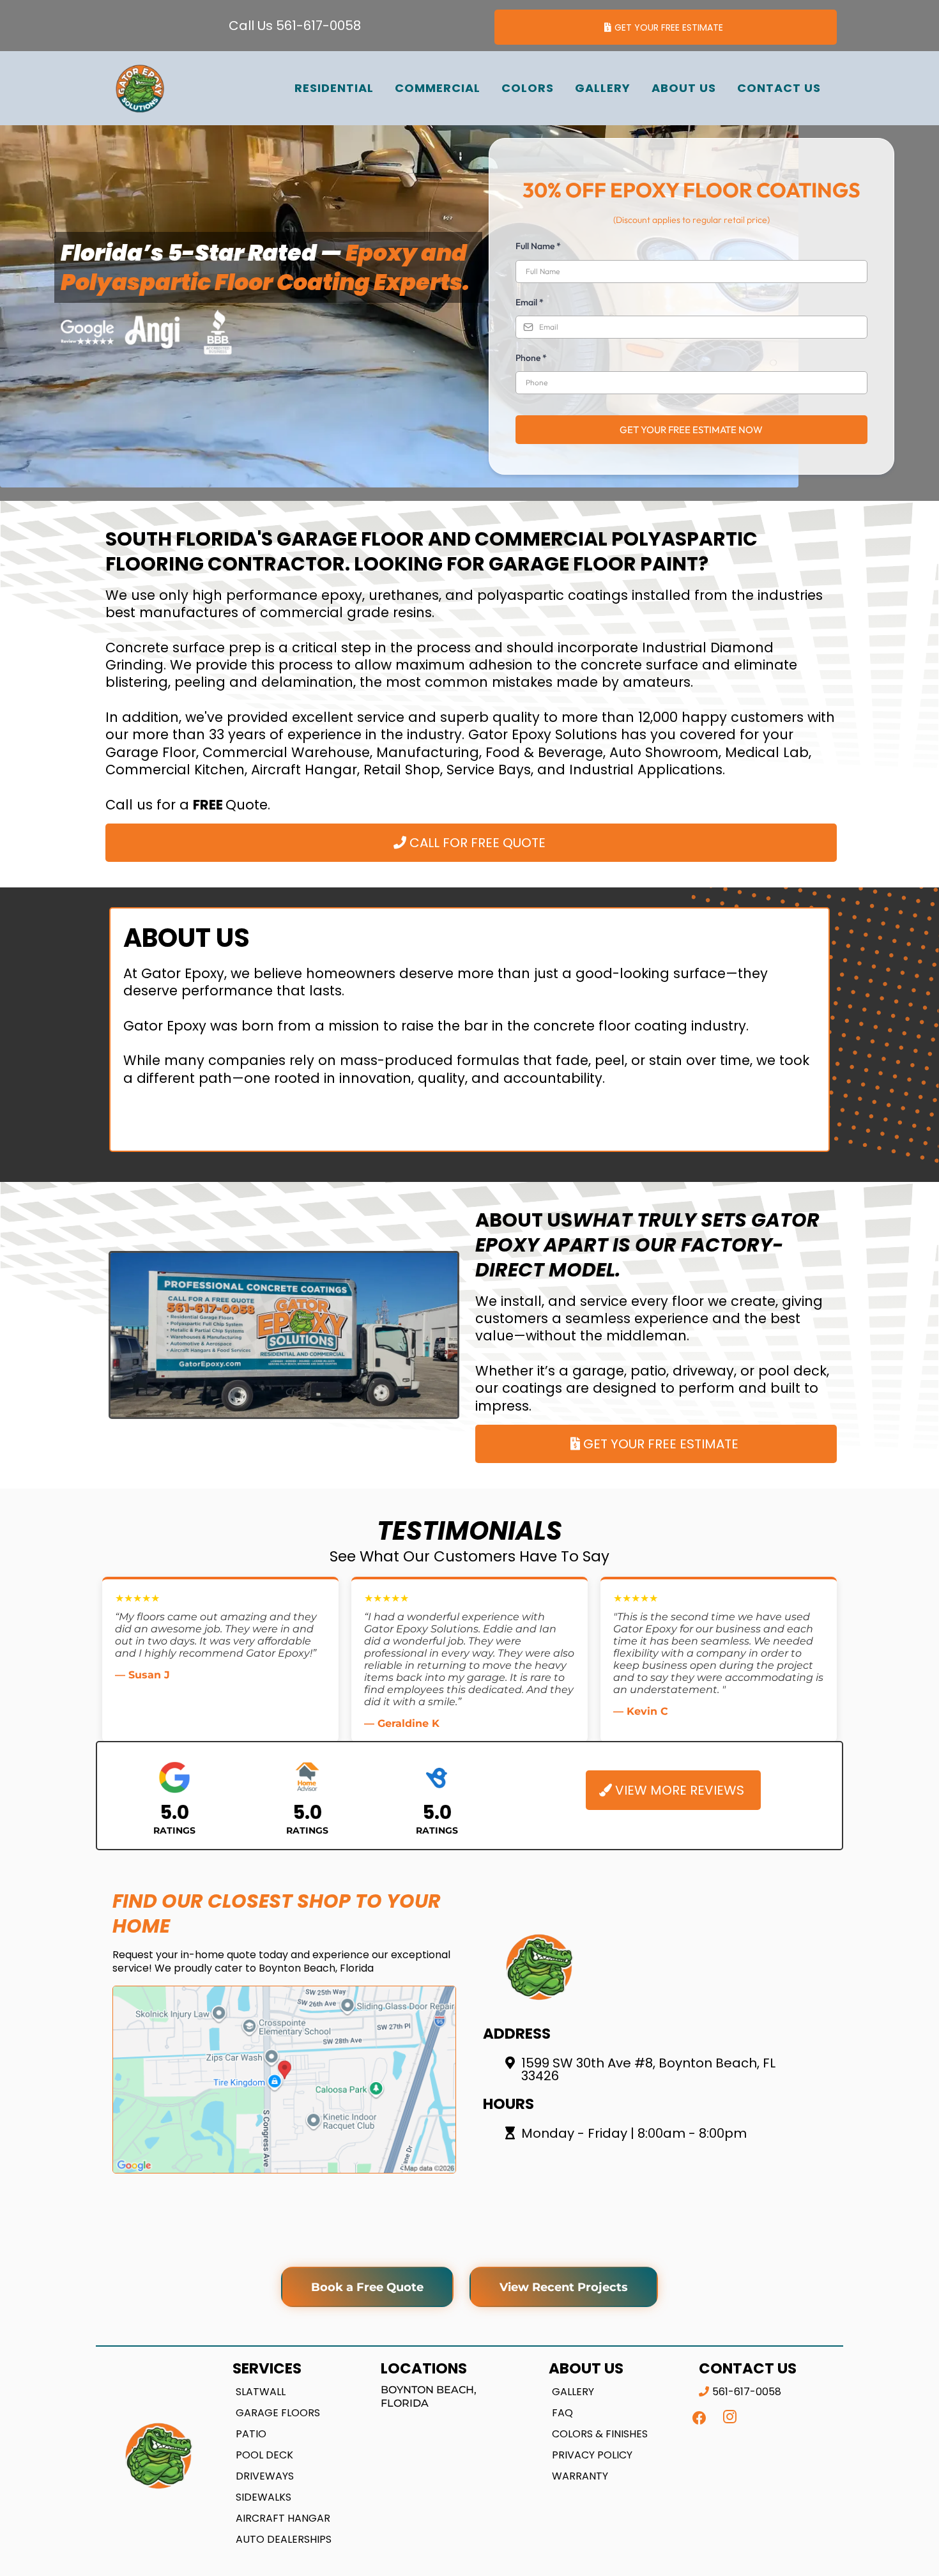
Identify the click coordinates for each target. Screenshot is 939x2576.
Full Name (538, 246)
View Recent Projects (564, 2287)
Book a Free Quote (367, 2287)
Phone (531, 358)
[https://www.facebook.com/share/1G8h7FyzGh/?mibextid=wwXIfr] (699, 2418)
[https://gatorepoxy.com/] (140, 88)
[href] (284, 2080)
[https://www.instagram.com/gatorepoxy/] (730, 2417)
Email (530, 302)
